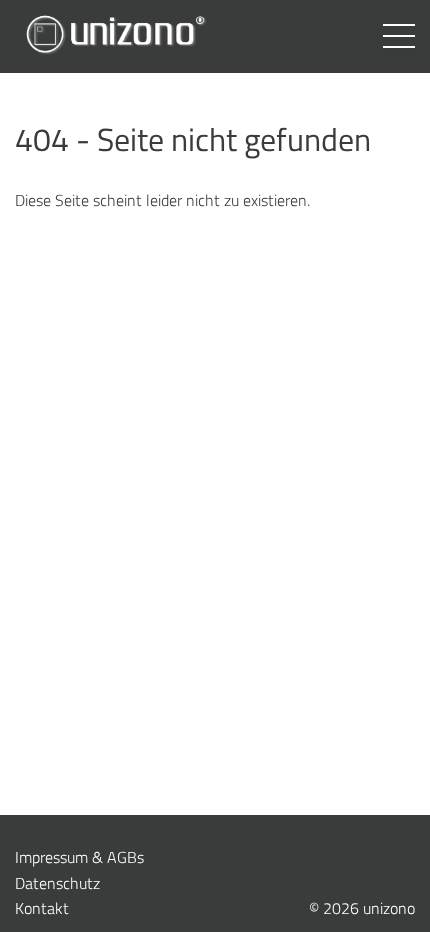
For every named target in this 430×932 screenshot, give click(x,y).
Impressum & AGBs (79, 857)
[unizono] (115, 36)
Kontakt (42, 908)
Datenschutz (57, 883)
